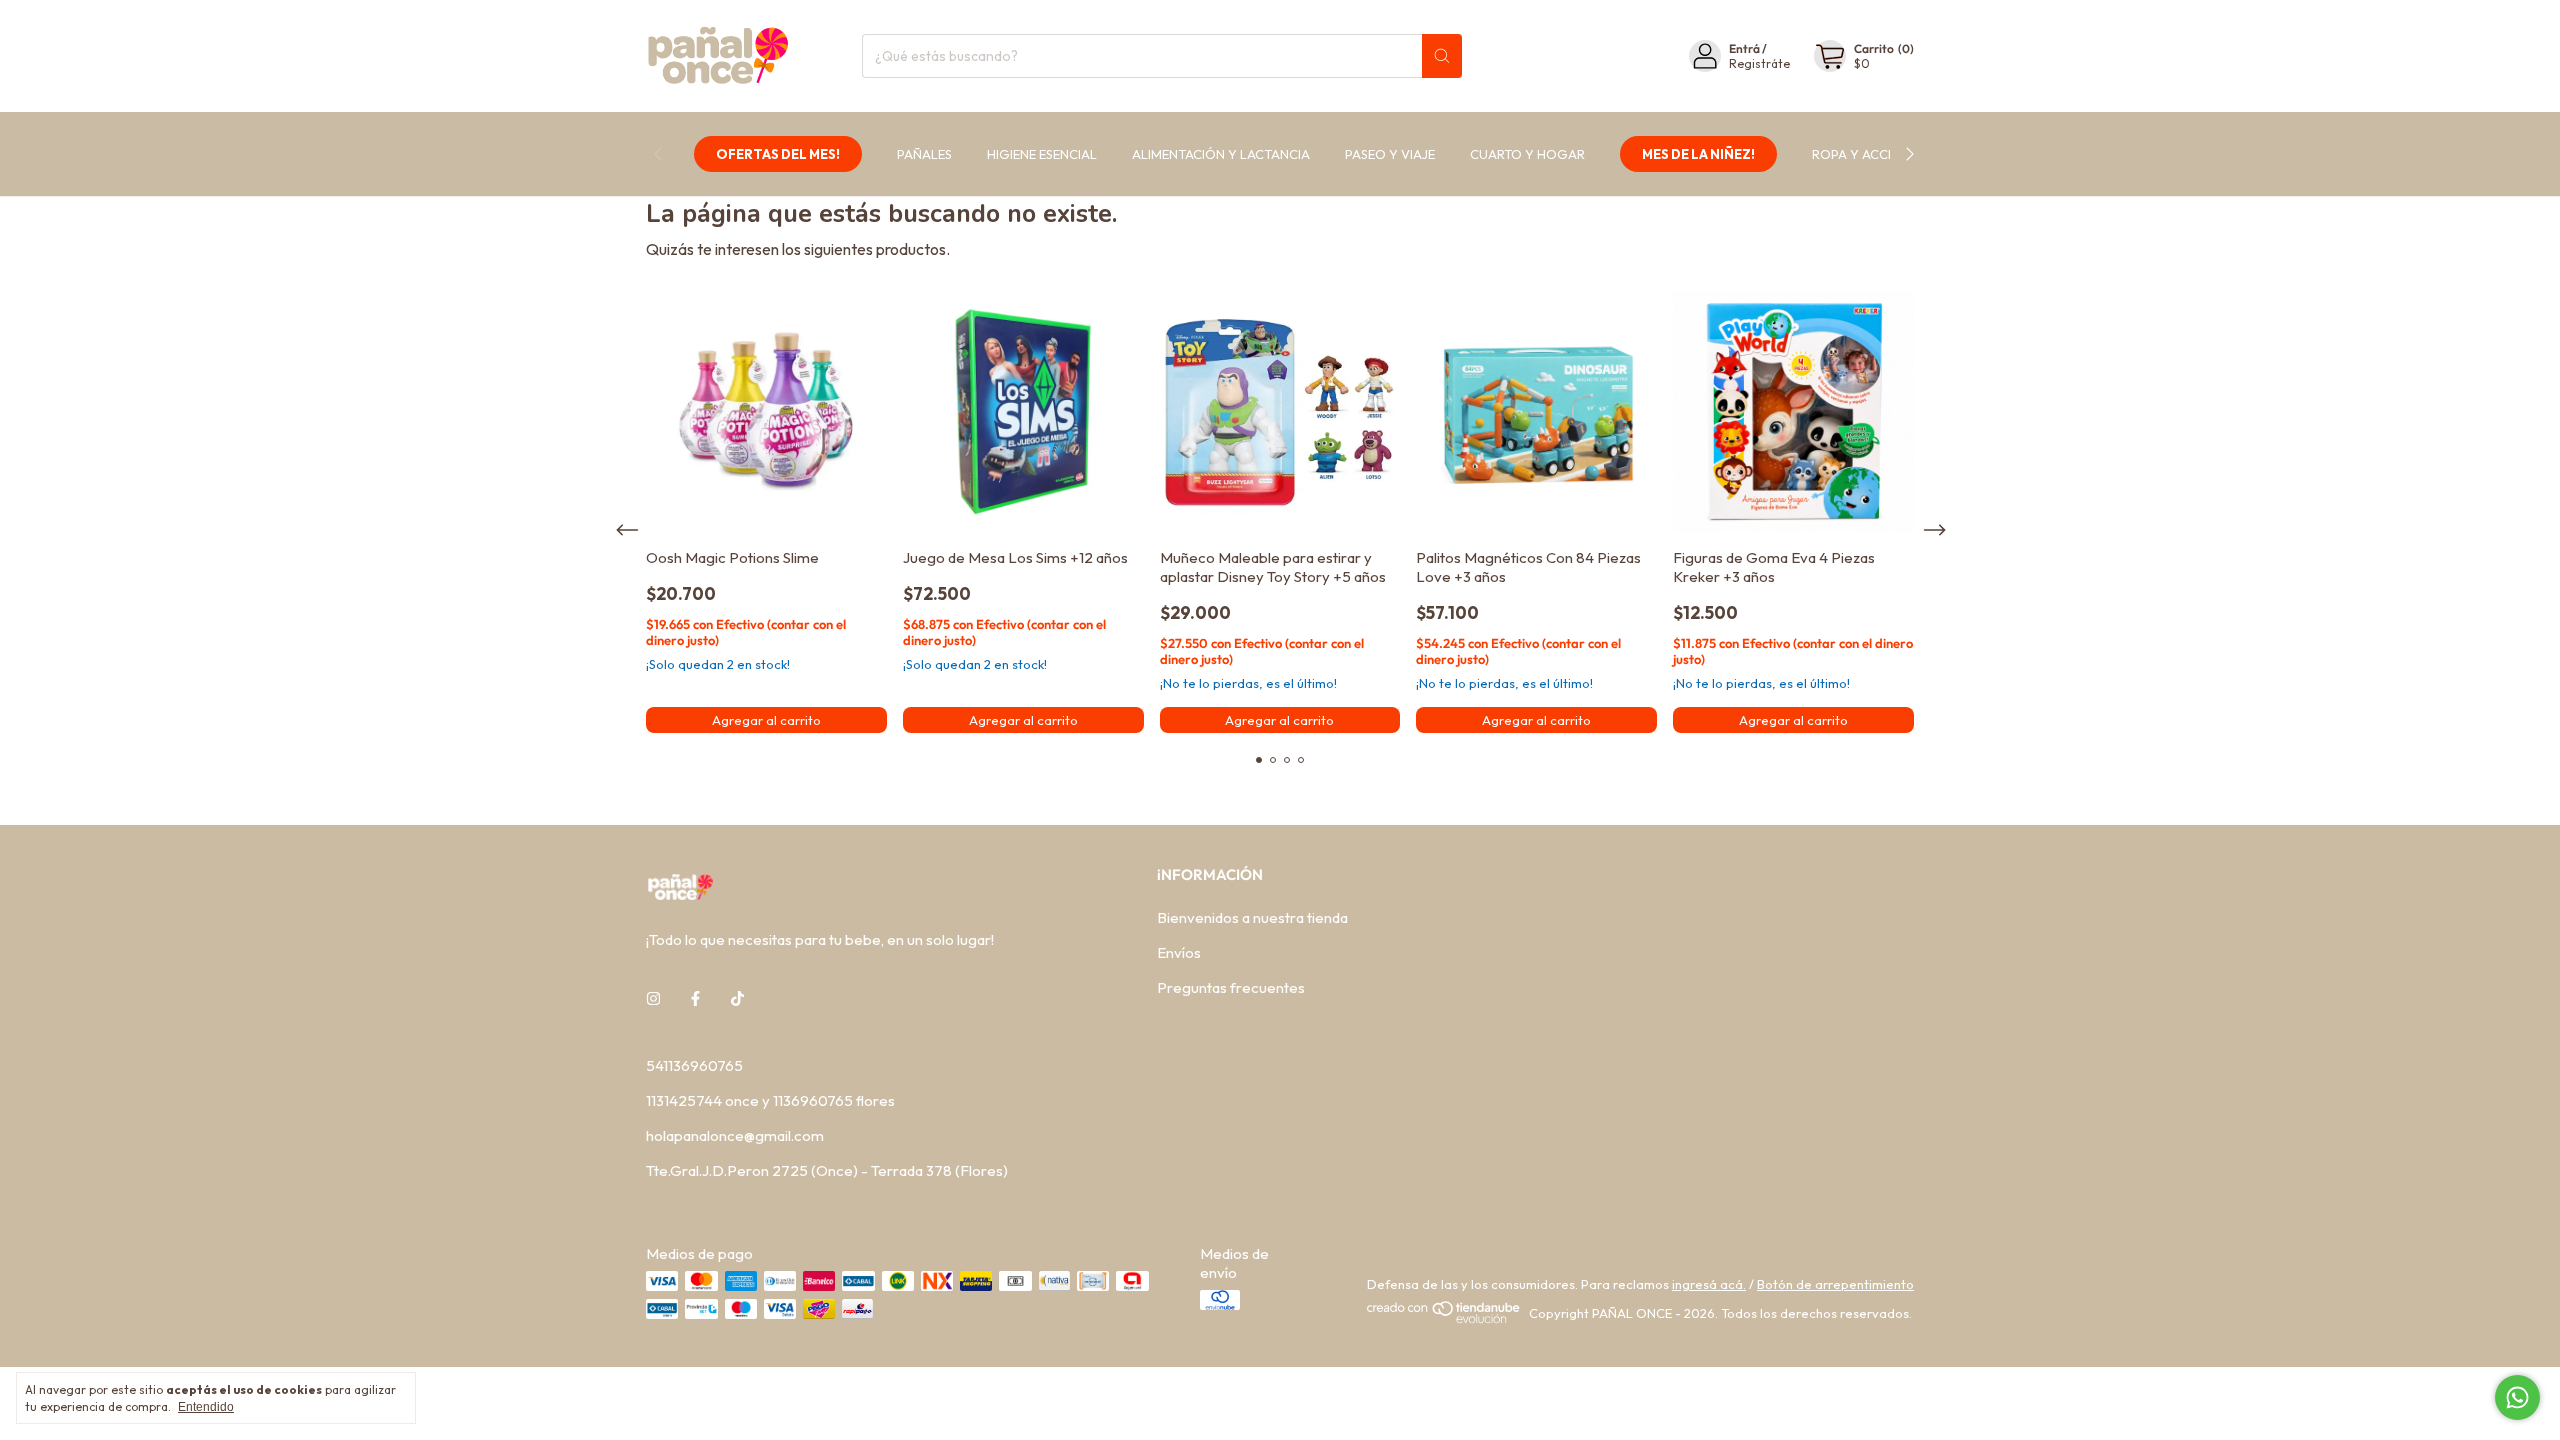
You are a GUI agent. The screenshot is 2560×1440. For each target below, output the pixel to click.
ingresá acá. (1709, 1284)
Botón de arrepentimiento (1835, 1284)
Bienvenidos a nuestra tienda (1252, 917)
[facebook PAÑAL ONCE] (695, 998)
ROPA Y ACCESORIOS (1877, 154)
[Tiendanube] (1444, 1319)
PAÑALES (924, 154)
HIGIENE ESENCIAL (1042, 154)
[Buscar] (1442, 56)
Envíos (1179, 952)
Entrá (1744, 48)
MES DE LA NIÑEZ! (1698, 154)
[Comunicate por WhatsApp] (2517, 1397)
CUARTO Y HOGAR (1527, 154)
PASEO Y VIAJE (1390, 154)
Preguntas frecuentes (1231, 987)
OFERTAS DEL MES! (778, 154)
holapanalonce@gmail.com (735, 1135)
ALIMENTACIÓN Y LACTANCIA (1221, 154)
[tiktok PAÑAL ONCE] (737, 998)
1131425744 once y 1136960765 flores (770, 1100)
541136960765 (694, 1065)
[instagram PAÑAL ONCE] (653, 998)
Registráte (1759, 63)
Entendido (206, 1407)
